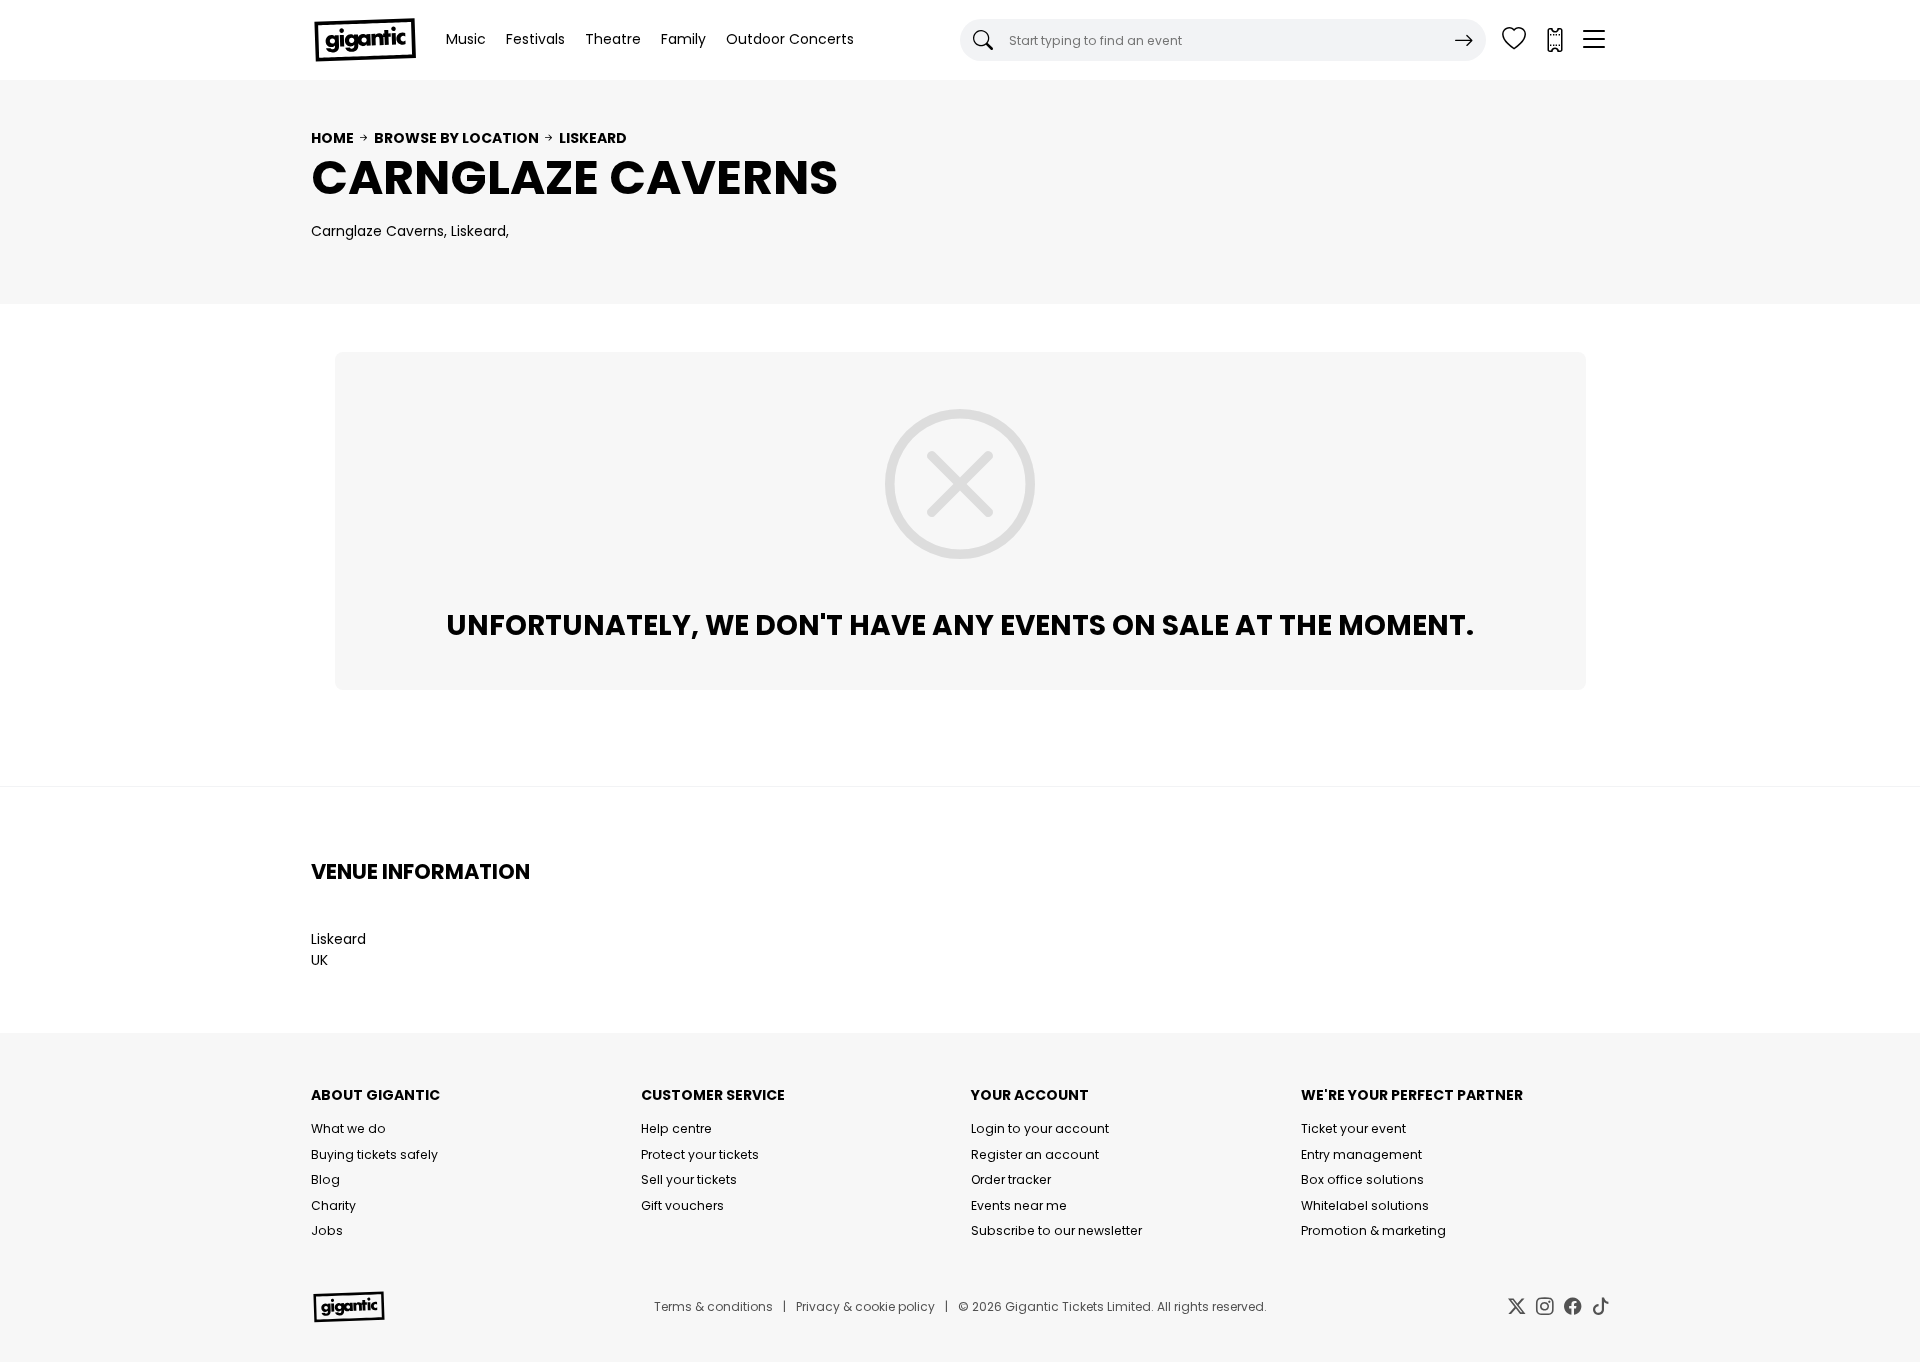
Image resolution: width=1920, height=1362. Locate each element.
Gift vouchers (682, 1205)
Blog (325, 1179)
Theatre (613, 39)
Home (332, 138)
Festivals (535, 39)
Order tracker (1011, 1179)
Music (466, 39)
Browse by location (456, 138)
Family (683, 39)
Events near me (1019, 1205)
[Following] (1514, 40)
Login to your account (1040, 1128)
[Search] (1464, 40)
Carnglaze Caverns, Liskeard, (410, 231)
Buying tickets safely (374, 1154)
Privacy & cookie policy (865, 1306)
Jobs (327, 1230)
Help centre (676, 1128)
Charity (333, 1205)
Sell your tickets (689, 1179)
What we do (348, 1128)
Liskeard (593, 138)
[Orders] (1554, 40)
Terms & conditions (713, 1306)
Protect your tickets (700, 1154)
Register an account (1035, 1154)
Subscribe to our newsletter (1056, 1230)
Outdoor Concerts (790, 39)
